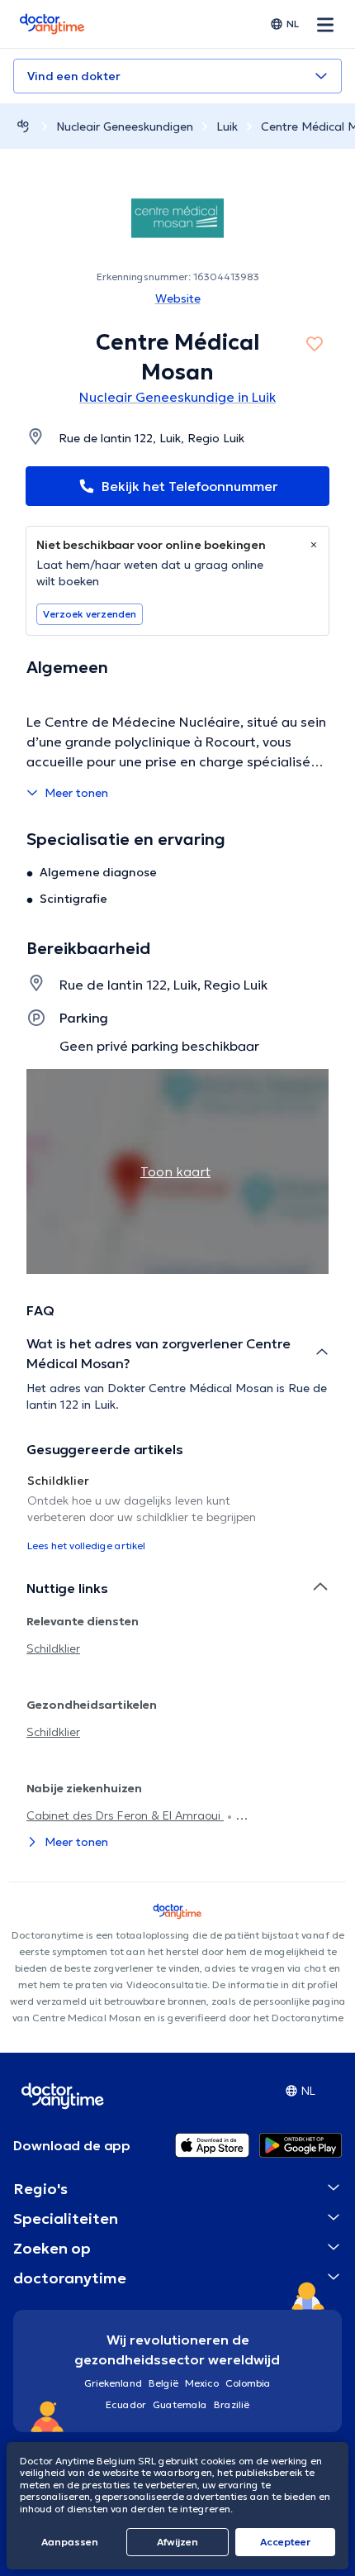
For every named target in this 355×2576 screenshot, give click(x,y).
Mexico (202, 2383)
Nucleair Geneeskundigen (125, 126)
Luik (227, 126)
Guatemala (180, 2404)
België (163, 2383)
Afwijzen (177, 2542)
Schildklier (53, 1648)
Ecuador (126, 2404)
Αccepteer (285, 2542)
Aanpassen (70, 2542)
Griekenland (113, 2383)
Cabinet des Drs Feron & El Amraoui (125, 1815)
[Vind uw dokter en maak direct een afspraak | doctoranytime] (23, 126)
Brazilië (232, 2404)
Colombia (248, 2383)
